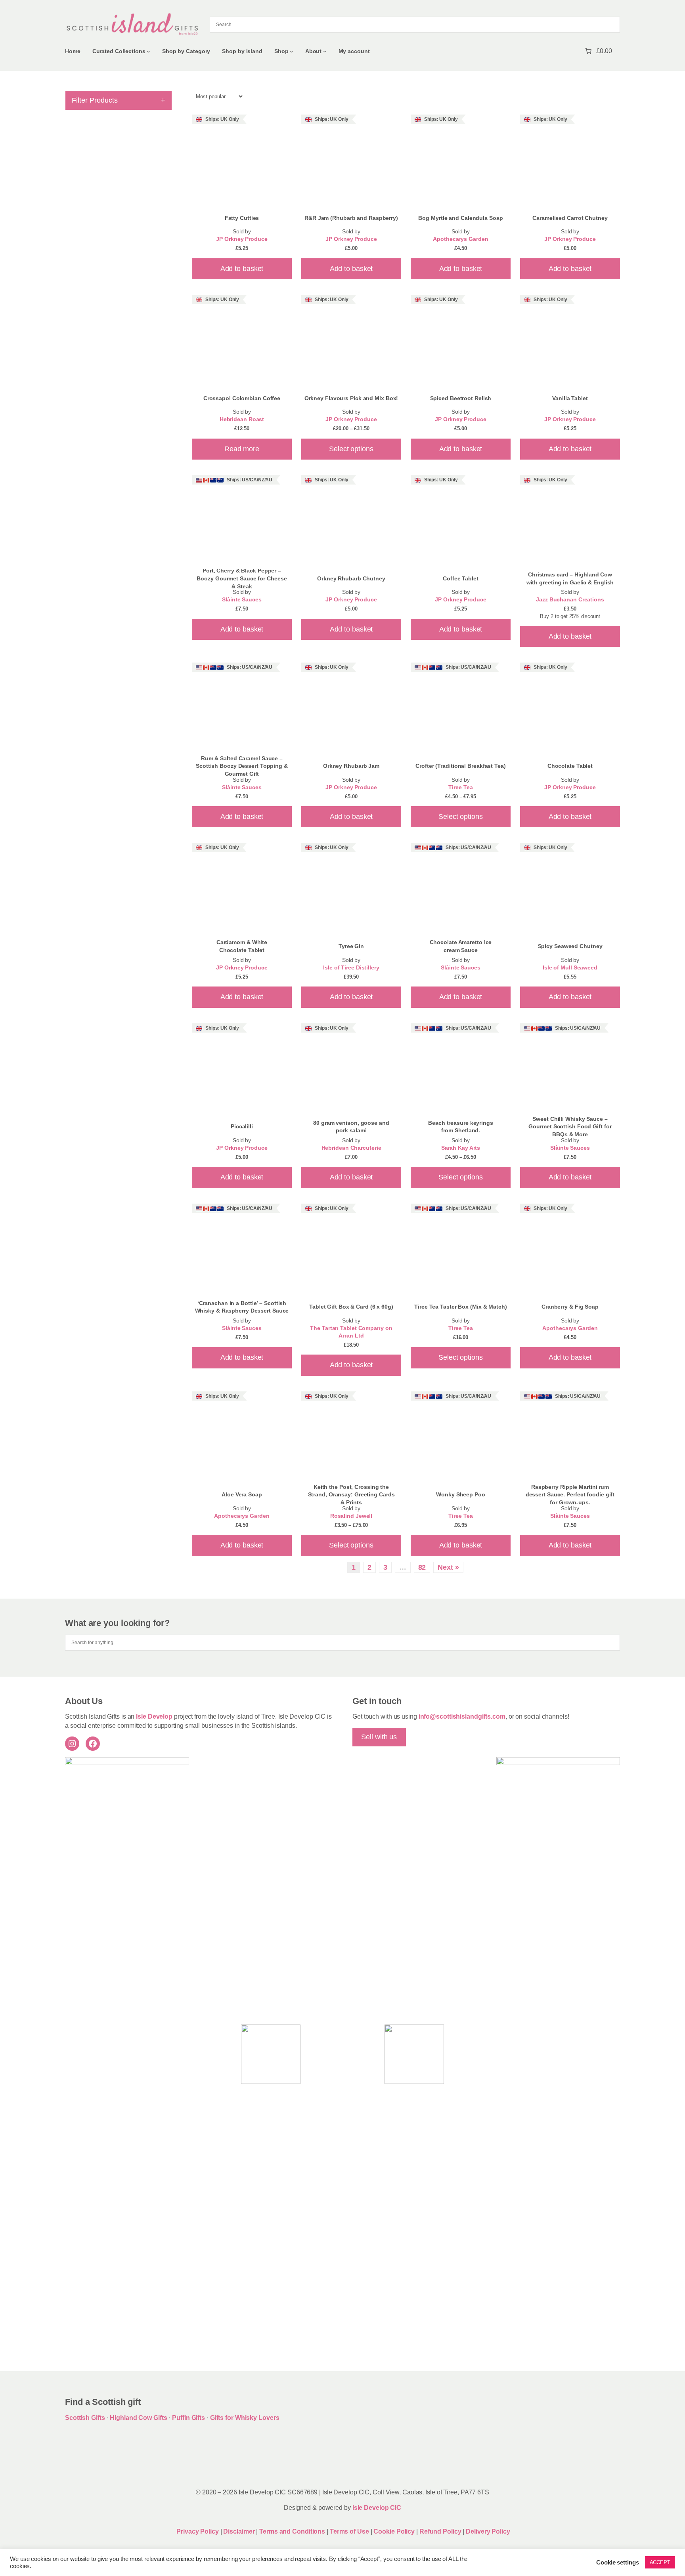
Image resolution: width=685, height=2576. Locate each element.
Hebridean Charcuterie (351, 1148)
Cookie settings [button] (618, 2563)
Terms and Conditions (293, 2531)
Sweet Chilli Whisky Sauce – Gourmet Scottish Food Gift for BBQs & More (570, 1127)
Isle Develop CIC (377, 2508)
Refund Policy (441, 2531)
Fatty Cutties (242, 218)
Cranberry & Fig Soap (570, 1307)
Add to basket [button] (242, 269)
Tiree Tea (460, 787)
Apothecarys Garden (460, 239)
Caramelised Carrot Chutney (570, 218)
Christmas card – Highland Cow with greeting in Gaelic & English (570, 578)
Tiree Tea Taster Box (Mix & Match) (461, 1307)
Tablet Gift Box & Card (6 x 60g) (351, 1307)
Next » (448, 1567)
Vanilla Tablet (570, 398)
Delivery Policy (488, 2531)
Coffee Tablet (461, 578)
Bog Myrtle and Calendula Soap (460, 218)
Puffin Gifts (188, 2418)
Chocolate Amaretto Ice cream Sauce (461, 946)
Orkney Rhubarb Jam (351, 766)
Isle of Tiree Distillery (351, 968)
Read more (242, 449)
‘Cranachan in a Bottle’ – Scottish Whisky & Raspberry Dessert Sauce (242, 1307)
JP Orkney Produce (242, 239)
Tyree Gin (351, 946)
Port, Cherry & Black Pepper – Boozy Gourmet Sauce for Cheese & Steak (242, 578)
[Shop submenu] (292, 51)
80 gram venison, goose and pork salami (351, 1127)
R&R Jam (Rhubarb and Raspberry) (351, 218)
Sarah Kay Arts (461, 1148)
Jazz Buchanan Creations (570, 600)
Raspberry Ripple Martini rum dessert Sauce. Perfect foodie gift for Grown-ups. (570, 1495)
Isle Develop (154, 1716)
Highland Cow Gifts (138, 2418)
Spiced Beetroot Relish (461, 398)
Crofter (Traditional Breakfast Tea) (461, 766)
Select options (351, 449)
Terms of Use (349, 2531)
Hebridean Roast (242, 419)
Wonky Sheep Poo (461, 1494)
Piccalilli (242, 1126)
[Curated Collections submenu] (148, 51)
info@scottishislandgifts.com (462, 1716)
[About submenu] (325, 51)
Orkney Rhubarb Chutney (351, 578)
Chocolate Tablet (570, 766)
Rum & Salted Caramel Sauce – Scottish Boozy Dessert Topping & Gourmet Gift (242, 766)
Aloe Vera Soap (242, 1494)
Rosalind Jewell (351, 1516)
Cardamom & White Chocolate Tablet (242, 946)
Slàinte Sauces (242, 600)
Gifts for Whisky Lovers (245, 2418)
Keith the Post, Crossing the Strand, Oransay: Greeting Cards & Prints (351, 1495)
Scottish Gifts (85, 2418)
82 (422, 1567)
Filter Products (119, 100)
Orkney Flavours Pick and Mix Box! (351, 398)
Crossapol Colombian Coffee (242, 398)
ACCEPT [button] (660, 2562)
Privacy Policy (197, 2531)
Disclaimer (239, 2531)
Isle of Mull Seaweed (570, 968)
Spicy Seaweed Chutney (570, 946)
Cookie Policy (395, 2531)
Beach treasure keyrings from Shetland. (461, 1127)
